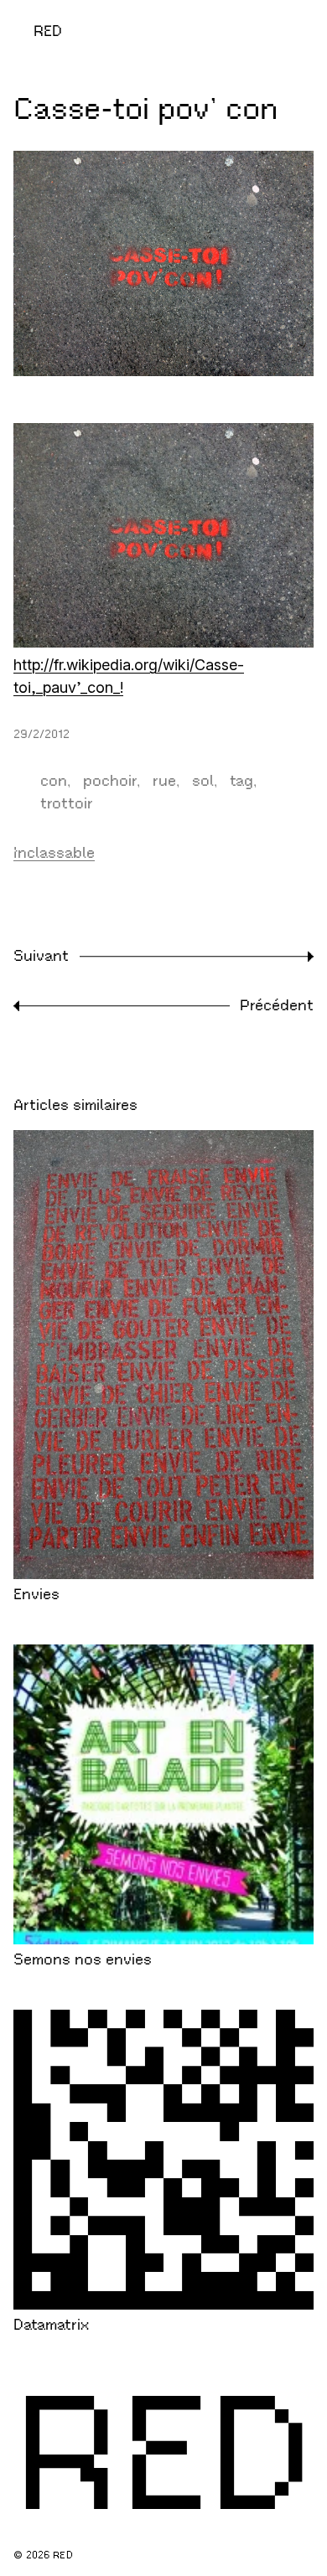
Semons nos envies (83, 1959)
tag (241, 781)
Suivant (41, 956)
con (54, 781)
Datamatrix (51, 2325)
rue (164, 781)
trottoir (67, 803)
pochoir (110, 781)
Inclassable (54, 853)
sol (203, 781)
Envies (36, 1594)
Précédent (277, 1005)
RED (48, 31)
